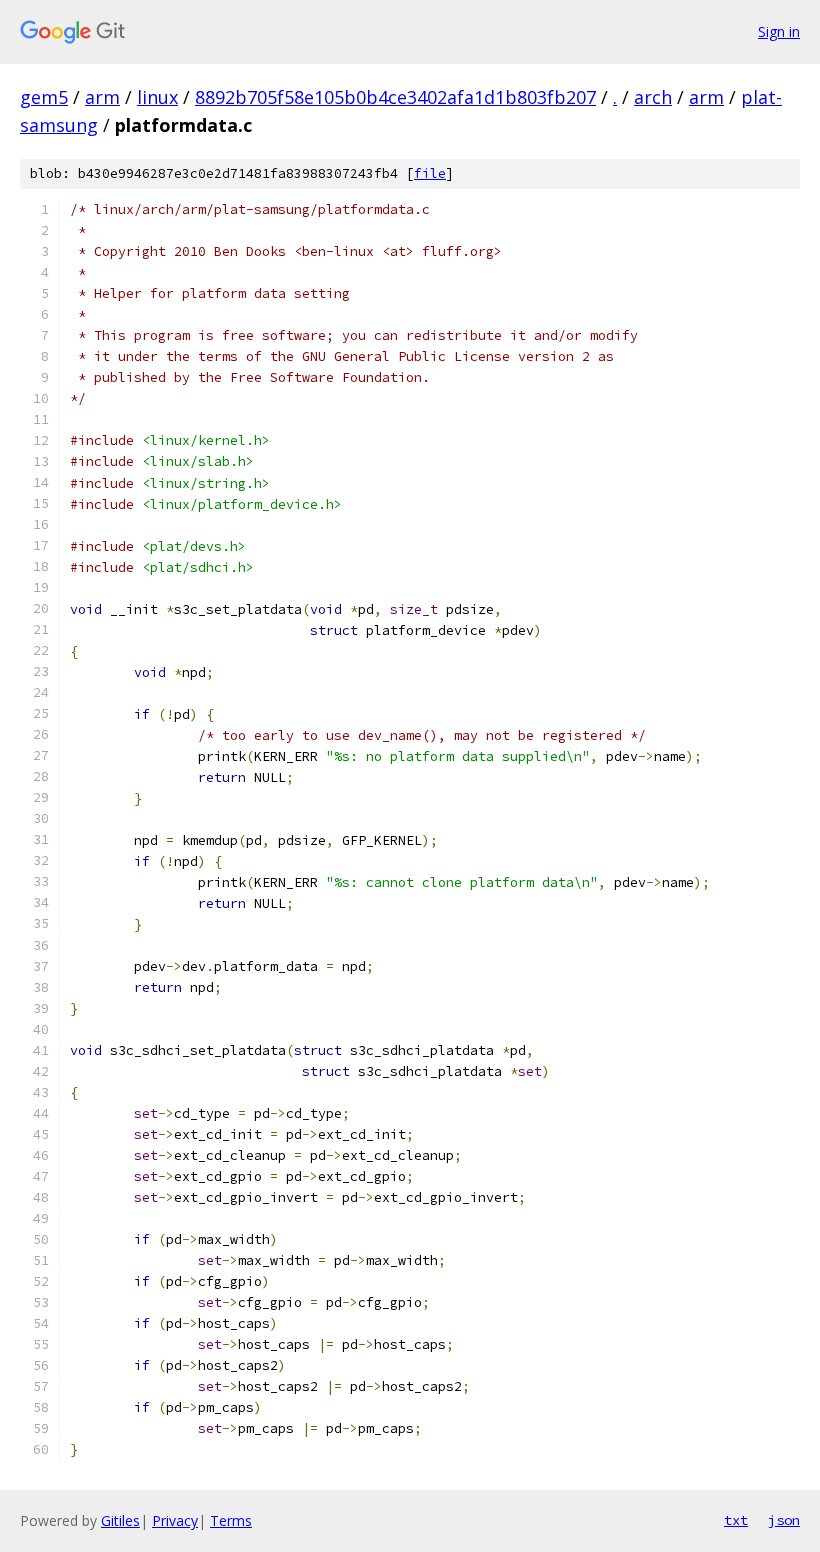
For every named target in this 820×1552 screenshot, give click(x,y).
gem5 (44, 97)
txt (736, 1520)
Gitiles (120, 1520)
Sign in (779, 31)
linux (157, 97)
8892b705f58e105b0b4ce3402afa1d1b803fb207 (395, 97)
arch (653, 97)
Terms (231, 1520)
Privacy (175, 1520)
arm (102, 97)
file (430, 173)
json (784, 1520)
